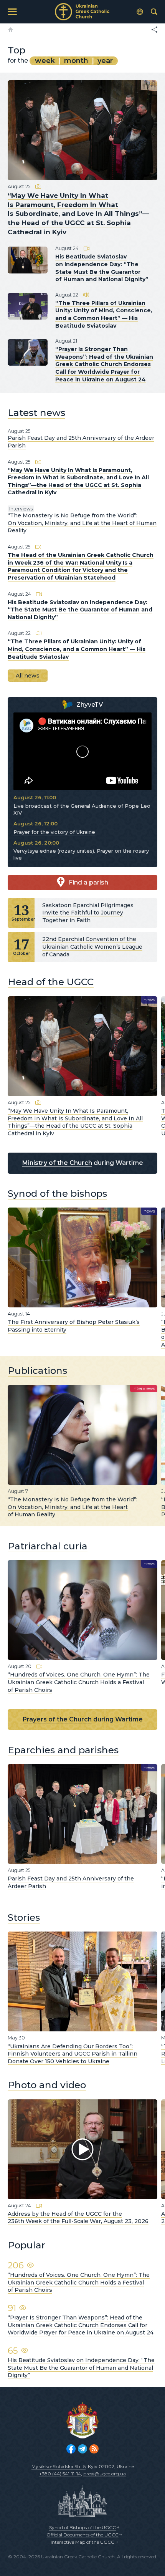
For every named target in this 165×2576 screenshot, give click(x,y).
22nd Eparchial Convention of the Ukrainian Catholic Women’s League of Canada (92, 947)
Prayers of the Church (57, 1719)
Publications (37, 1370)
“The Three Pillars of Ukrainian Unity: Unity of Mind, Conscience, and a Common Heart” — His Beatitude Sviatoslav (104, 314)
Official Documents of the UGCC (82, 2535)
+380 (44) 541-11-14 (60, 2474)
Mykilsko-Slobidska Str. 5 (59, 2466)
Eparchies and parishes (63, 1750)
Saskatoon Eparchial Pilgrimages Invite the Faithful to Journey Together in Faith (88, 913)
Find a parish (88, 882)
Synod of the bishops (57, 1193)
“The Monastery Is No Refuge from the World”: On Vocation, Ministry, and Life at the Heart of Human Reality (82, 523)
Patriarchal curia (48, 1546)
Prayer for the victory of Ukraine (54, 832)
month (76, 61)
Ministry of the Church (57, 1163)
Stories (24, 1917)
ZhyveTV (90, 705)
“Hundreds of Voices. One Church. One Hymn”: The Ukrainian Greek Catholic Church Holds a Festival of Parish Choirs (79, 1682)
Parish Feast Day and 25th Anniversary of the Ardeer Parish (71, 1882)
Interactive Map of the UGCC (82, 2542)
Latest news (36, 412)
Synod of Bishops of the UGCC (82, 2527)
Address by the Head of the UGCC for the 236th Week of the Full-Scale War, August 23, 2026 (78, 2218)
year (105, 61)
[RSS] (94, 2449)
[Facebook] (71, 2449)
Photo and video (47, 2085)
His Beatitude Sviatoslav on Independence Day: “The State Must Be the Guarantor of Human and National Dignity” (102, 268)
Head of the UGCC (51, 982)
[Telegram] (82, 2449)
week (45, 61)
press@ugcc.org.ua (105, 2474)
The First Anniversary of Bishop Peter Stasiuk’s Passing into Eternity (74, 1326)
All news (28, 676)
